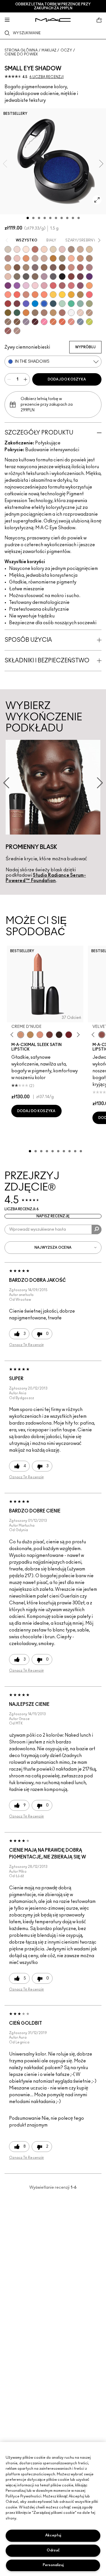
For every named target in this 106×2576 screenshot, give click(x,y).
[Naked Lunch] (35, 258)
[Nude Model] (71, 276)
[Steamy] (80, 304)
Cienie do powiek (21, 54)
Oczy (66, 50)
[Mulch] (44, 313)
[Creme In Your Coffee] (49, 1035)
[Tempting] (62, 258)
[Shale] (44, 276)
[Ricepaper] (89, 249)
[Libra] (71, 286)
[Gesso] (71, 313)
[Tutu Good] (53, 322)
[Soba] (8, 267)
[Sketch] (80, 276)
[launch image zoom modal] (97, 200)
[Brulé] (44, 249)
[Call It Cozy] (30, 1035)
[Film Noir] (59, 1035)
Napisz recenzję (53, 1216)
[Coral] (17, 295)
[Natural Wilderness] (53, 258)
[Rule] (35, 295)
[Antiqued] (62, 313)
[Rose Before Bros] (62, 286)
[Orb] (80, 313)
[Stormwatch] (53, 304)
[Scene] (26, 322)
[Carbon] (62, 276)
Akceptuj (53, 2535)
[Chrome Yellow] (62, 295)
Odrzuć (53, 2550)
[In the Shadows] (44, 304)
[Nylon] (53, 249)
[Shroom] (17, 249)
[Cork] (26, 267)
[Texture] (8, 322)
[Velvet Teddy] (102, 1035)
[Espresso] (44, 267)
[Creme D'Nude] (21, 1035)
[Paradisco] (71, 322)
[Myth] (40, 1035)
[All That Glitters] (8, 258)
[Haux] (89, 267)
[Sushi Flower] (44, 322)
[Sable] (17, 331)
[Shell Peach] (8, 295)
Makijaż (49, 50)
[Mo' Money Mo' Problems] (8, 313)
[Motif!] (26, 258)
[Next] (77, 1035)
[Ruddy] (89, 295)
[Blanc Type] (26, 249)
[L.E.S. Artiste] (71, 249)
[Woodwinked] (35, 313)
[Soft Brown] (89, 313)
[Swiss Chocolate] (62, 267)
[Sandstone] (80, 258)
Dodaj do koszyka (67, 379)
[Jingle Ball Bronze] (26, 313)
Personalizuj (53, 2565)
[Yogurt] (35, 286)
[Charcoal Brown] (89, 258)
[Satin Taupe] (35, 267)
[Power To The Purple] (89, 276)
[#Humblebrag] (26, 286)
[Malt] (62, 249)
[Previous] (13, 1035)
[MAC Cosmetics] (53, 20)
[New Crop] (71, 304)
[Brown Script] (35, 249)
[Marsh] (80, 295)
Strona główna (21, 50)
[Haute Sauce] (8, 304)
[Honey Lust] (44, 258)
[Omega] (80, 249)
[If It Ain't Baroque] (71, 295)
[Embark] (17, 322)
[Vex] (8, 249)
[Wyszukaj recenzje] (97, 1229)
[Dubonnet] (69, 1035)
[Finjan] (80, 267)
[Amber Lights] (53, 313)
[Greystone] (53, 276)
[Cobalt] (26, 304)
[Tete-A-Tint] (71, 258)
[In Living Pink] (53, 286)
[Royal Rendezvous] (71, 267)
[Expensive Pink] (26, 295)
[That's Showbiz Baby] (17, 313)
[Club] (35, 276)
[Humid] (89, 304)
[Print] (26, 276)
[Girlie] (44, 286)
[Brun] (53, 267)
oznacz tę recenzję (26, 1345)
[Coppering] (8, 331)
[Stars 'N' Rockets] (17, 286)
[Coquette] (17, 276)
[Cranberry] (80, 286)
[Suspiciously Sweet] (44, 295)
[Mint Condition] (62, 304)
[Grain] (17, 258)
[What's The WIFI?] (89, 322)
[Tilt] (80, 322)
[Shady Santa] (17, 304)
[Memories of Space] (53, 295)
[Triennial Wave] (35, 304)
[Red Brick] (62, 322)
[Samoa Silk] (89, 286)
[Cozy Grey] (8, 276)
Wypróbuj (85, 347)
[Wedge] (17, 267)
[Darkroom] (8, 286)
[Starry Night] (35, 322)
